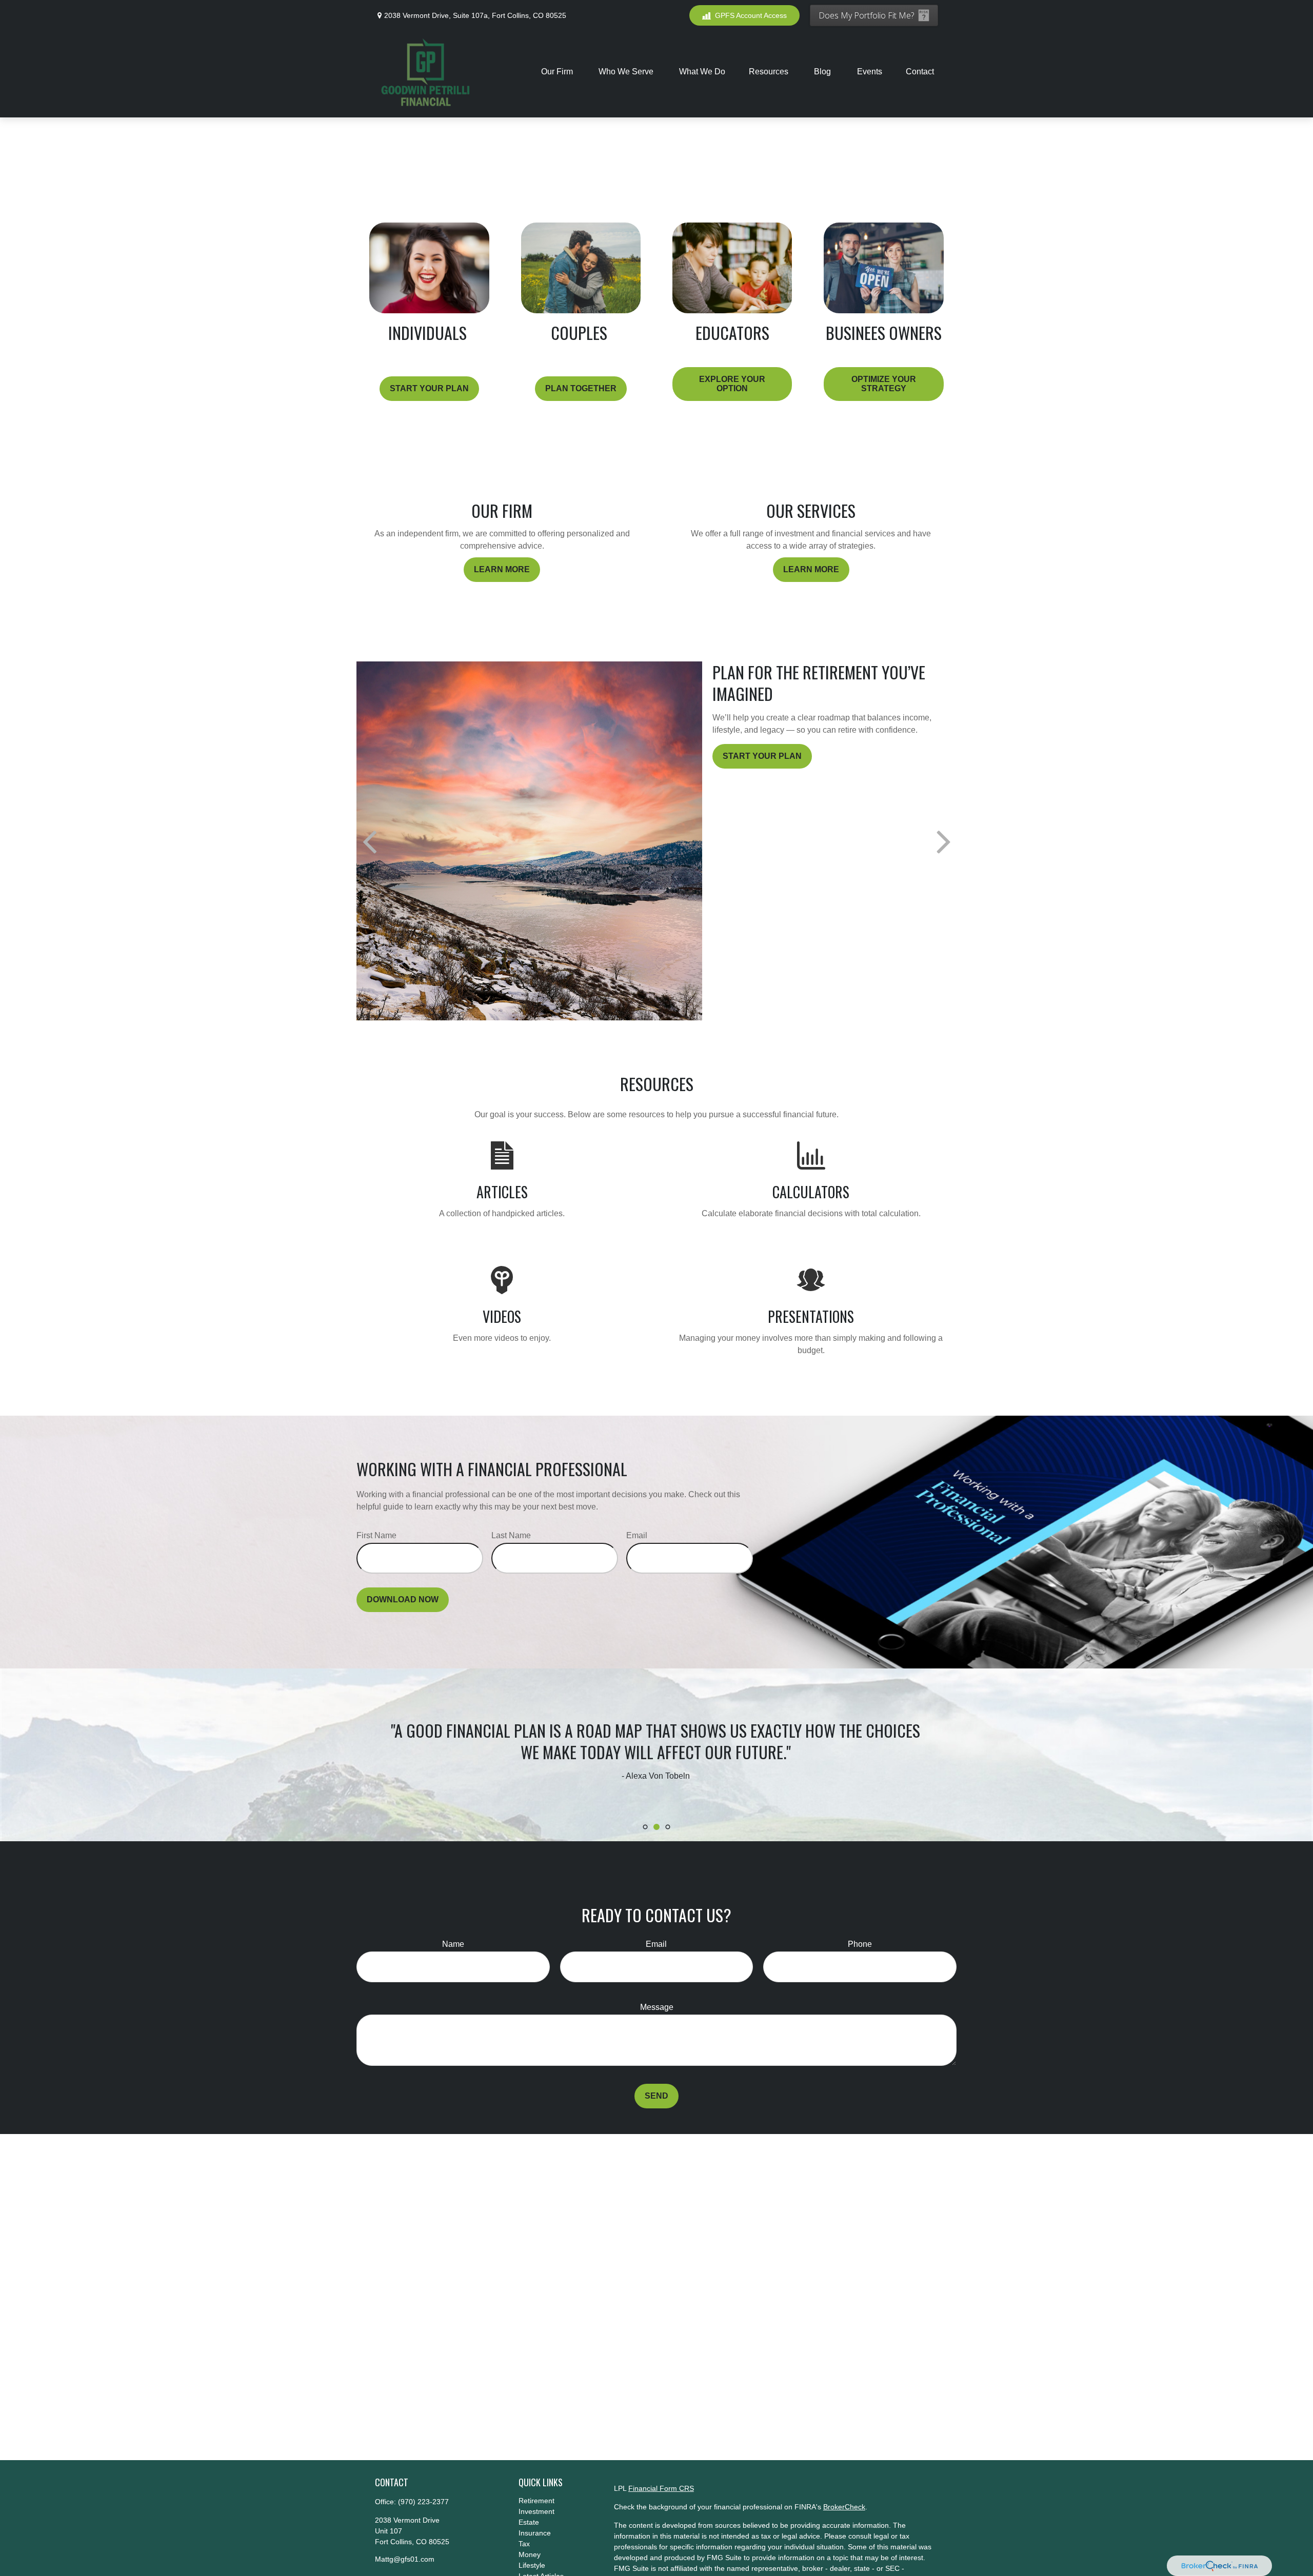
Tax (524, 2544)
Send (656, 2096)
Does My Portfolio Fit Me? (866, 15)
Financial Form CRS (661, 2488)
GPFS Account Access (751, 15)
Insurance (535, 2533)
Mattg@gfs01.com (405, 2559)
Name (453, 1944)
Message (657, 2007)
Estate (529, 2522)
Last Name (511, 1535)
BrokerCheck (844, 2507)
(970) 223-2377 (423, 2502)
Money (530, 2554)
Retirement (536, 2501)
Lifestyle (532, 2565)
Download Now (403, 1599)
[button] (558, 72)
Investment (536, 2511)
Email (637, 1535)
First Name (376, 1535)
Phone (860, 1944)
